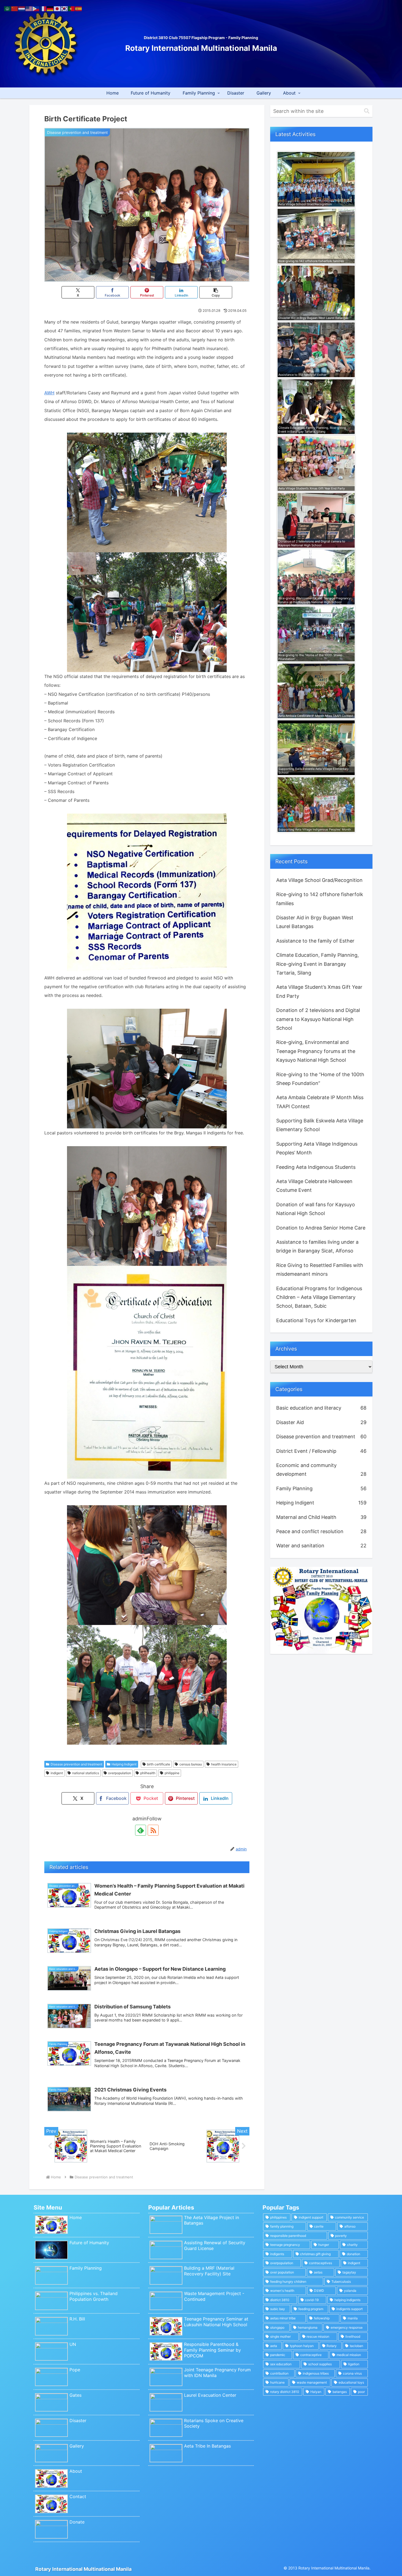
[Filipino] (36, 8)
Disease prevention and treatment (76, 1764)
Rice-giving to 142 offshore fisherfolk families (320, 899)
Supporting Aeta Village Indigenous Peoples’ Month (317, 1148)
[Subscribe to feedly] (141, 1830)
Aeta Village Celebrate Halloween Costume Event (314, 1186)
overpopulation (120, 1773)
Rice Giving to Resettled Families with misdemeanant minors (320, 1270)
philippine (172, 1773)
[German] (50, 8)
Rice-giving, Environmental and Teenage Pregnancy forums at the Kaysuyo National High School (316, 1051)
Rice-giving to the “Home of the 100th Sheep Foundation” (320, 1079)
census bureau (191, 1764)
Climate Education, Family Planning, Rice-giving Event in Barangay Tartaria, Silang (317, 964)
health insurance (224, 1764)
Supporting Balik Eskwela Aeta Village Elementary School (320, 1125)
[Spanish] (79, 8)
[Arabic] (8, 8)
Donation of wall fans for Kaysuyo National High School (316, 1209)
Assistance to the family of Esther (315, 941)
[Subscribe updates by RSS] (153, 1830)
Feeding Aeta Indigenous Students (316, 1167)
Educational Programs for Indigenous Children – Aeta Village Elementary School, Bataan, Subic (319, 1297)
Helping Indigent (124, 1764)
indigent (57, 1773)
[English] (29, 8)
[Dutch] (22, 8)
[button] (216, 292)
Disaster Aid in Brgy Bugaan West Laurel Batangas (315, 922)
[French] (43, 8)
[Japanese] (57, 8)
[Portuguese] (72, 8)
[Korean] (65, 8)
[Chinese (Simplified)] (15, 8)
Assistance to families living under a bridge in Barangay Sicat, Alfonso (317, 1246)
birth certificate (158, 1764)
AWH (49, 393)
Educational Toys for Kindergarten (316, 1320)
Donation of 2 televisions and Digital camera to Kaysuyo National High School (318, 1019)
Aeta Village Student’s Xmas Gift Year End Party (319, 991)
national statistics (86, 1773)
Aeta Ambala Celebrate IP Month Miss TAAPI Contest (320, 1102)
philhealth (148, 1773)
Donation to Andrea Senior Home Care (321, 1228)
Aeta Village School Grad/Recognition (319, 880)
